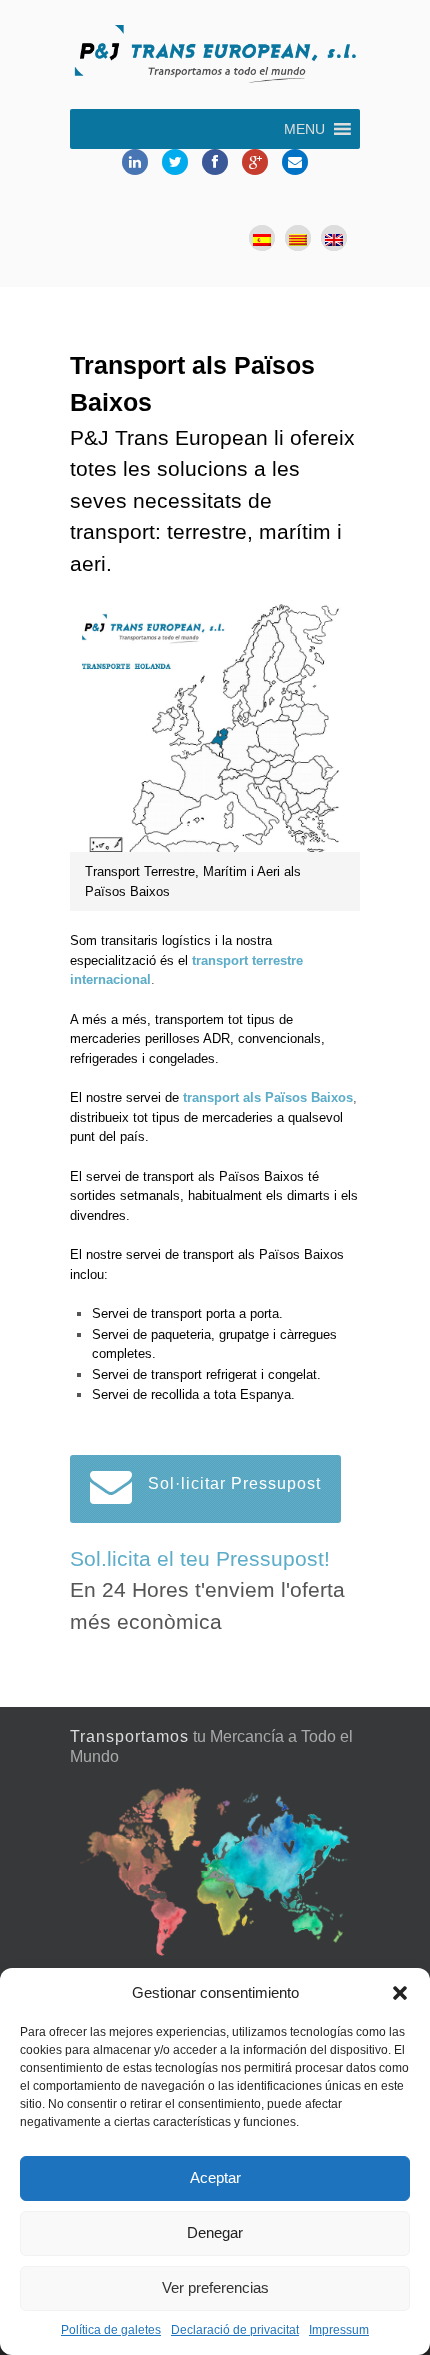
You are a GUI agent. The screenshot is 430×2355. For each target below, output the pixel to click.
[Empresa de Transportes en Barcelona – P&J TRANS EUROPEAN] (215, 57)
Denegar (215, 2232)
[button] (400, 1993)
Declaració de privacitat (235, 2330)
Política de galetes (111, 2330)
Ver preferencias (215, 2287)
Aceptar (215, 2177)
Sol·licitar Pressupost (234, 1483)
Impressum (339, 2330)
